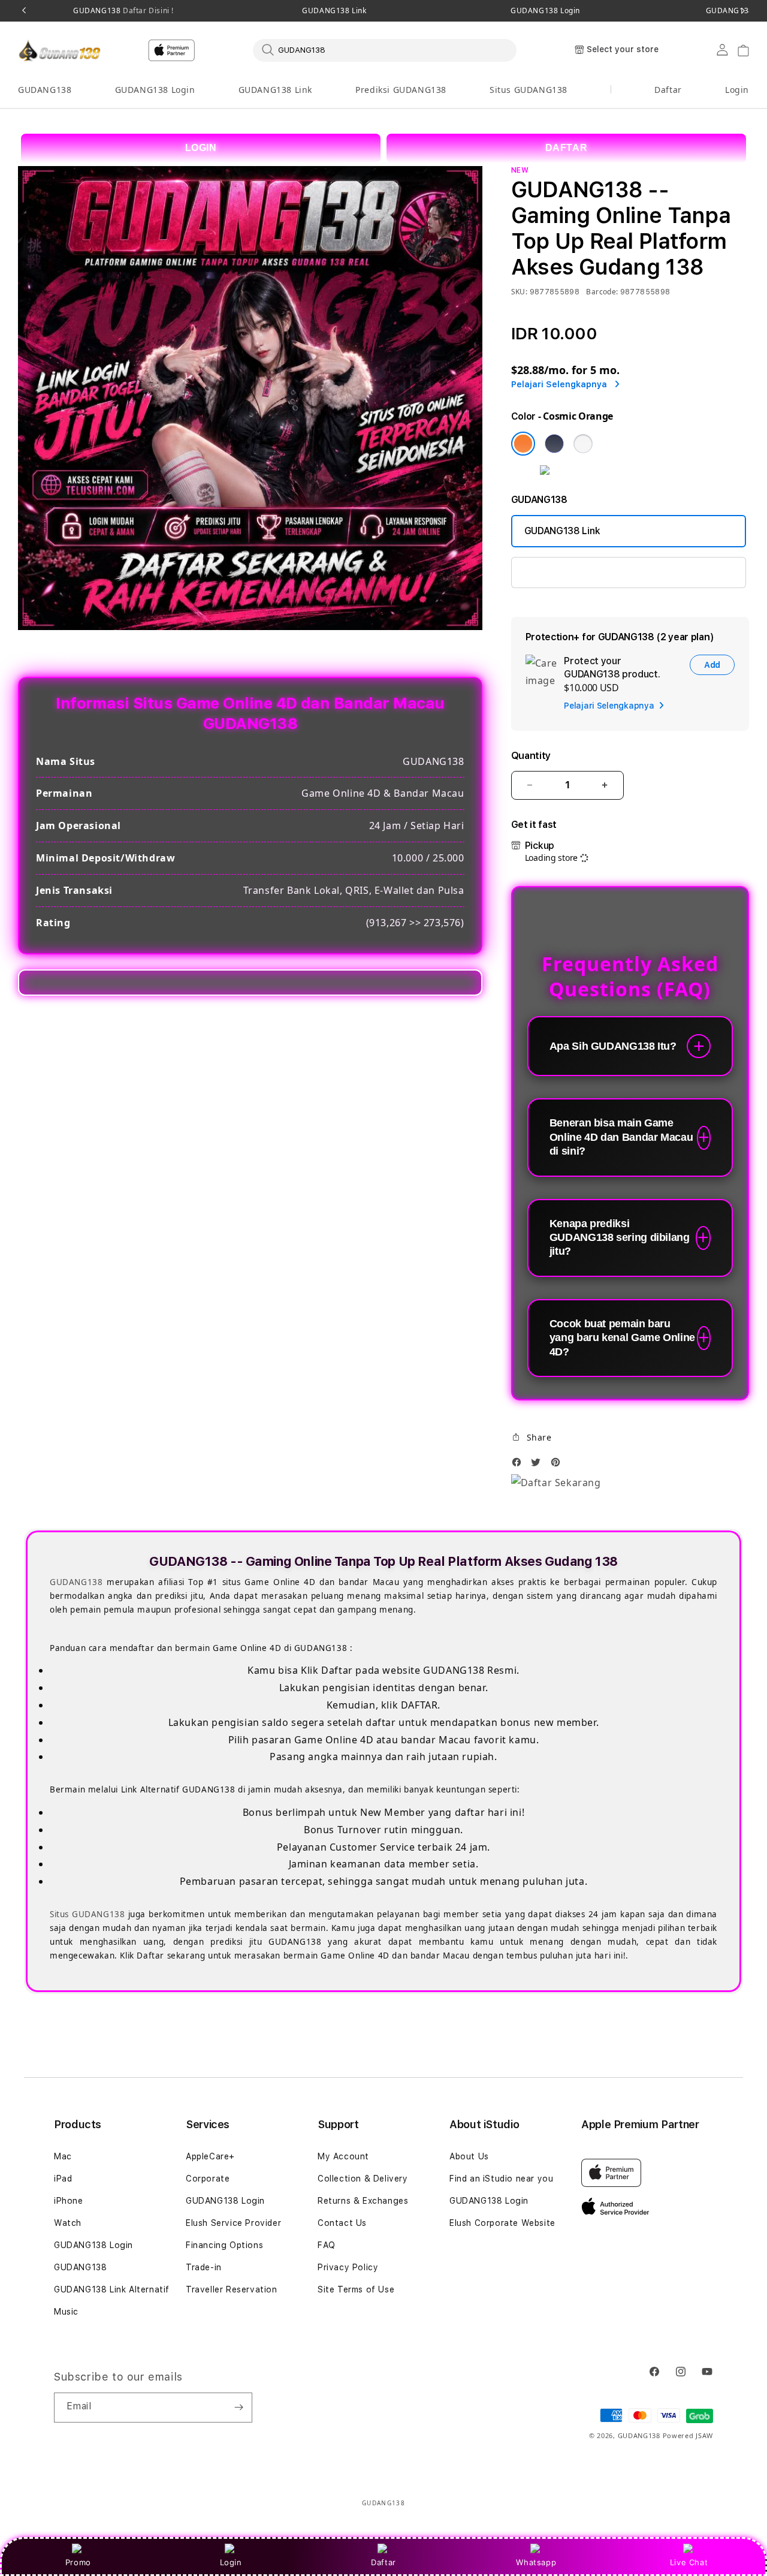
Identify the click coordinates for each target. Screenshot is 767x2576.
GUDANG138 (123, 11)
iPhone (69, 2201)
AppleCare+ (210, 2156)
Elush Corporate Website (502, 2223)
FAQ (327, 2245)
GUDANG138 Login (545, 11)
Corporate (208, 2179)
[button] (45, 90)
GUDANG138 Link (334, 11)
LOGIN (201, 148)
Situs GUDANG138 (529, 90)
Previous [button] (24, 11)
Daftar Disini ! (147, 10)
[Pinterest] (558, 1465)
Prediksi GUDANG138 (401, 90)
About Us (469, 2156)
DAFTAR (567, 148)
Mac (63, 2156)
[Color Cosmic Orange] (523, 444)
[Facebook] (520, 1465)
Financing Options (224, 2245)
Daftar (383, 2562)
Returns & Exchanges (363, 2201)
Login (231, 2562)
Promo (78, 2562)
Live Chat (689, 2562)
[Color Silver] (583, 444)
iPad (63, 2179)
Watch (68, 2223)
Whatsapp (536, 2562)
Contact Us (342, 2223)
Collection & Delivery (363, 2179)
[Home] (60, 50)
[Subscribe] (238, 2408)
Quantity (531, 756)
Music (66, 2312)
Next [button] (743, 11)
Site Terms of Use (356, 2289)
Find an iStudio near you (501, 2179)
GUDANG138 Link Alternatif (112, 2289)
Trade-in (204, 2267)
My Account (343, 2156)
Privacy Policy (348, 2267)
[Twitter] (539, 1465)
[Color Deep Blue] (554, 444)
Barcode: (602, 292)
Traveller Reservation (232, 2289)
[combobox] (385, 50)
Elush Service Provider (233, 2223)
